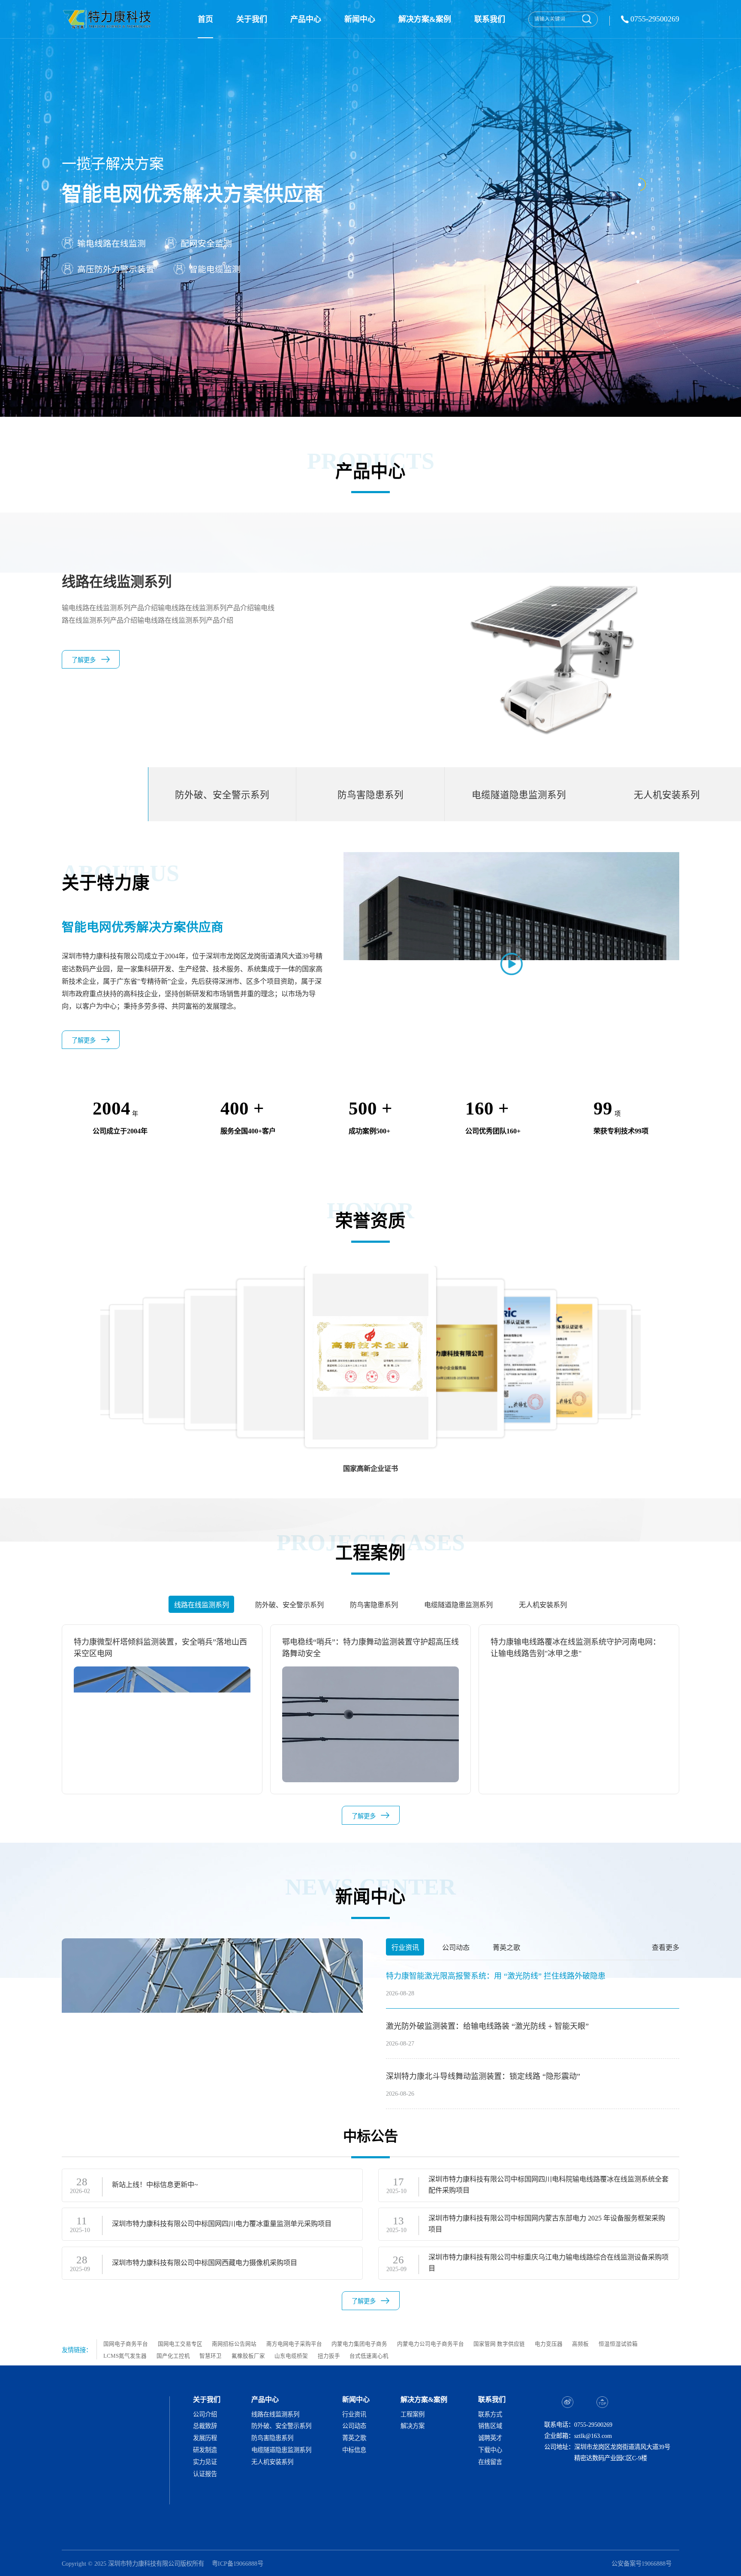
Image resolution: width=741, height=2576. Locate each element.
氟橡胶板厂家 (248, 2356)
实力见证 (205, 2462)
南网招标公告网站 (234, 2344)
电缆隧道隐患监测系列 (281, 2450)
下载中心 (490, 2450)
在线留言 (490, 2462)
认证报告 (205, 2474)
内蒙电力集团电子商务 (359, 2344)
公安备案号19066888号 (642, 2564)
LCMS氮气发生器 (125, 2356)
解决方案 (413, 2426)
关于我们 (252, 19)
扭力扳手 (329, 2356)
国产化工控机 (173, 2356)
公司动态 (354, 2426)
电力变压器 (549, 2344)
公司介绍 (205, 2414)
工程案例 (413, 2414)
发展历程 (205, 2438)
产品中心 (306, 19)
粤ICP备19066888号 (238, 2564)
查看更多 (666, 1948)
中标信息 (354, 2450)
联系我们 (490, 19)
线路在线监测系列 (275, 2414)
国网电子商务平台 (126, 2344)
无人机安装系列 (272, 2462)
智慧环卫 (211, 2356)
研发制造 (205, 2450)
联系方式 (490, 2414)
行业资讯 (354, 2414)
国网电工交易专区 (180, 2344)
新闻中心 (360, 19)
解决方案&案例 (425, 19)
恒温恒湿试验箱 (618, 2344)
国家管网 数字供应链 (499, 2344)
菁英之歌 (354, 2438)
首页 (205, 19)
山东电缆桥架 (291, 2356)
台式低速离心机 (369, 2356)
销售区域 (490, 2426)
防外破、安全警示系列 (281, 2426)
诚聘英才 (490, 2438)
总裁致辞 (205, 2426)
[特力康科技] (108, 19)
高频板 (580, 2344)
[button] (675, 1351)
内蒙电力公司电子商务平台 (431, 2344)
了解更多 (84, 660)
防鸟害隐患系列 (272, 2438)
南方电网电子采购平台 (294, 2344)
